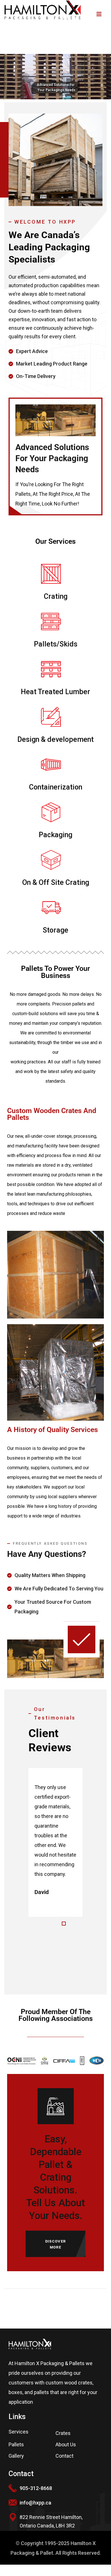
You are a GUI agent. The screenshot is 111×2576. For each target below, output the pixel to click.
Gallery (16, 2456)
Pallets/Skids (56, 644)
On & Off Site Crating (56, 882)
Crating (56, 596)
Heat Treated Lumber (55, 692)
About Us (66, 2444)
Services (18, 2432)
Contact (64, 2456)
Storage (55, 930)
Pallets (16, 2444)
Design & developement (55, 739)
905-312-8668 (36, 2488)
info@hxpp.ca (35, 2503)
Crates (63, 2433)
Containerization (56, 787)
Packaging (55, 835)
